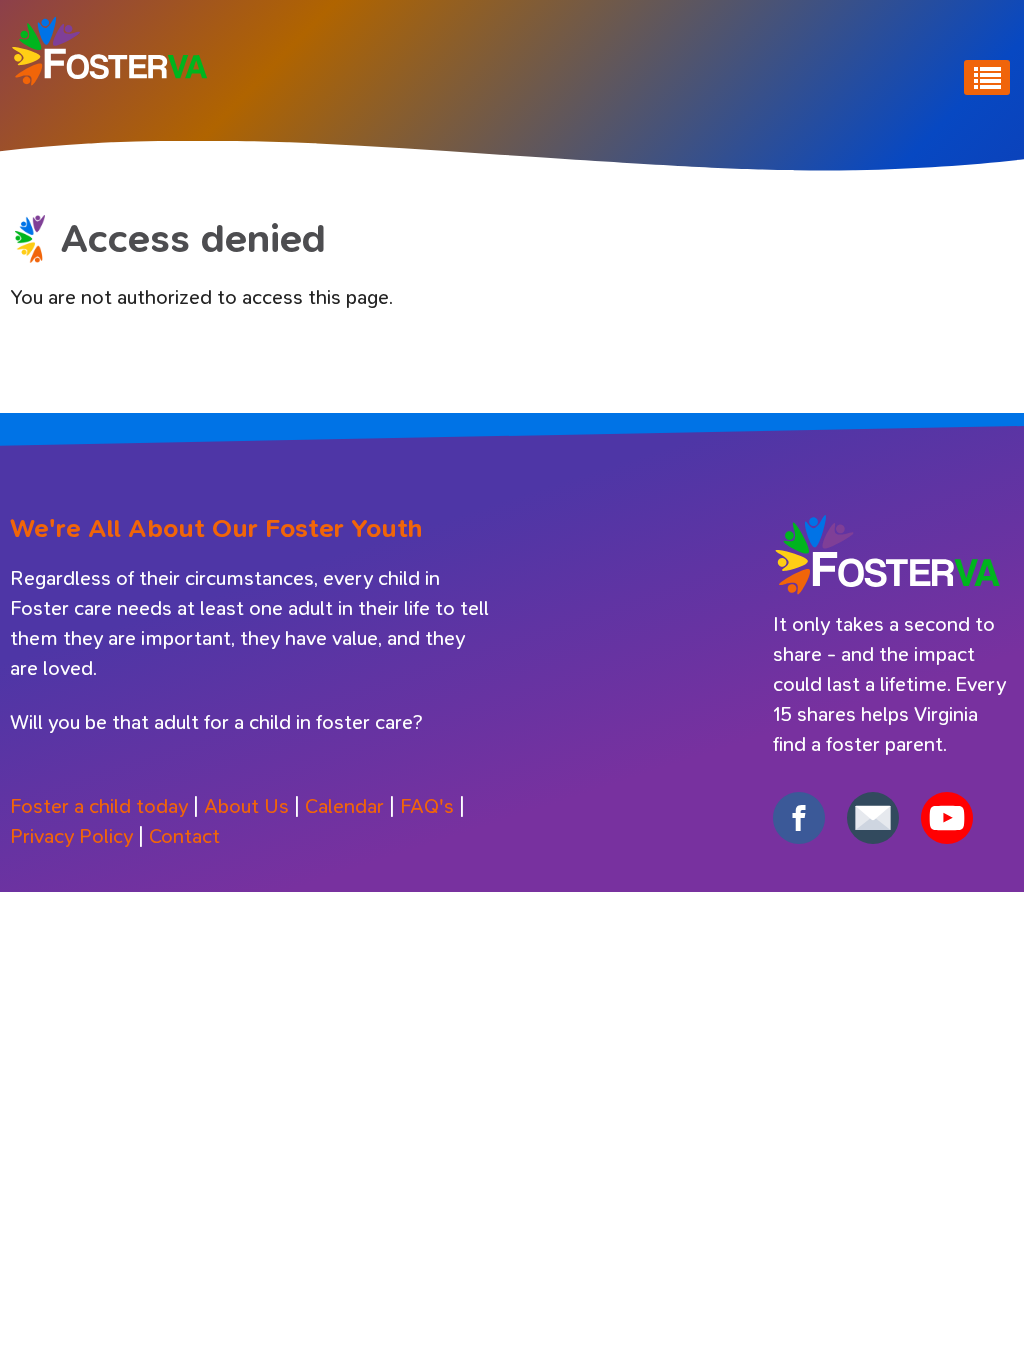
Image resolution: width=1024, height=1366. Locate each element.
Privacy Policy (71, 836)
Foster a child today (99, 806)
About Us (246, 806)
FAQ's (427, 806)
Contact (184, 836)
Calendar (344, 806)
